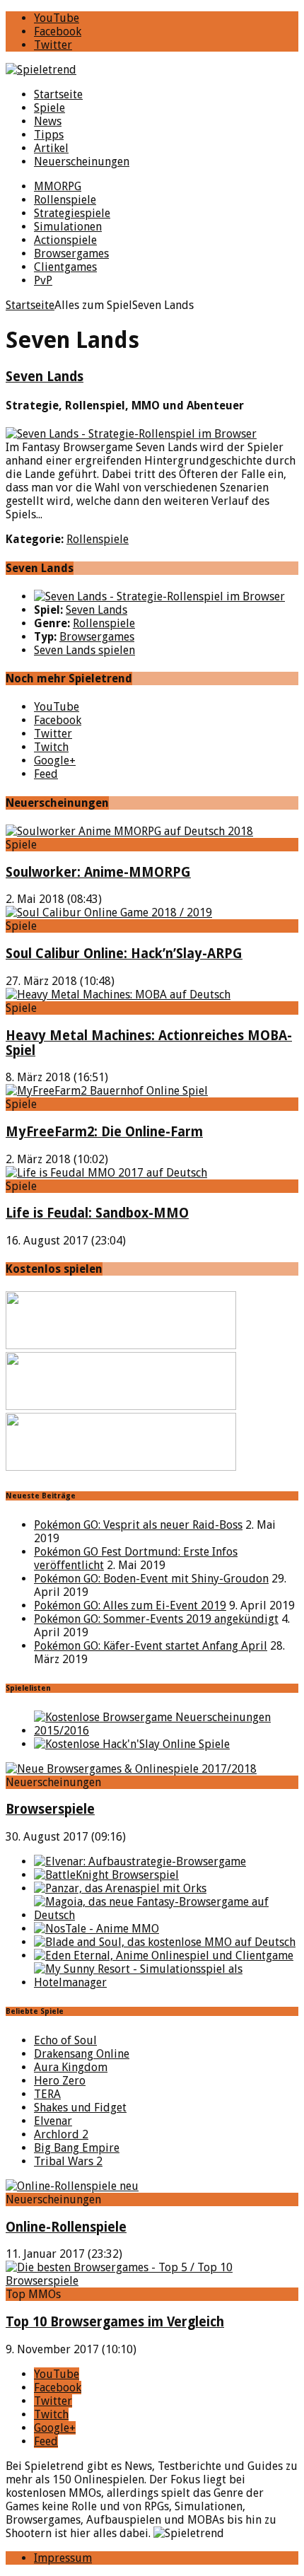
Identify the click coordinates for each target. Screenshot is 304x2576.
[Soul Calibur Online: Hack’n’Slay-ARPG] (109, 913)
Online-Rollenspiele (66, 2227)
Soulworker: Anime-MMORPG (98, 872)
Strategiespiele (72, 213)
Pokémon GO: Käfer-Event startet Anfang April (151, 1646)
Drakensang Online (82, 2054)
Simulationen (68, 227)
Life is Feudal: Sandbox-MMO (97, 1213)
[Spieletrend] (152, 70)
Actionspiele (65, 240)
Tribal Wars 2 (68, 2161)
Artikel (51, 148)
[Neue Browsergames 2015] (166, 1731)
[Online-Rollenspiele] (72, 2186)
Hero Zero (60, 2081)
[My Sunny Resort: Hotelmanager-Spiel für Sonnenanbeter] (166, 1982)
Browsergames (71, 253)
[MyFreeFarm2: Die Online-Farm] (107, 1091)
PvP (43, 280)
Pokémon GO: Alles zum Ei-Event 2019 (130, 1605)
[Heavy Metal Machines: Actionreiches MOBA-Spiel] (118, 995)
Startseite (58, 94)
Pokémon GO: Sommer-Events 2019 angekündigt (156, 1619)
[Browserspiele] (131, 1769)
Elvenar (53, 2121)
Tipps (49, 135)
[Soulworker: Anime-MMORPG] (129, 831)
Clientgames (65, 267)
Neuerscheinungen (82, 162)
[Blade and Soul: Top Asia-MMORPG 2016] (165, 1942)
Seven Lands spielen (84, 650)
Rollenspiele (65, 200)
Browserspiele (50, 1809)
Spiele (49, 108)
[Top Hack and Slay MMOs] (132, 1744)
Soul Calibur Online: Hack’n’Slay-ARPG (124, 954)
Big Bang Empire (77, 2148)
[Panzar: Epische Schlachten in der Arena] (120, 1888)
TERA (47, 2094)
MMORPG (58, 186)
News (48, 121)
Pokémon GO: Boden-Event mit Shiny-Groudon (151, 1579)
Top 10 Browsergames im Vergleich (115, 2322)
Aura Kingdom (71, 2067)
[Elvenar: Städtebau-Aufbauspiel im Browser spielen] (140, 1861)
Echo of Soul (65, 2040)
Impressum (63, 2558)
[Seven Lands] (159, 596)
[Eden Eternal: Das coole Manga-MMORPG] (164, 1956)
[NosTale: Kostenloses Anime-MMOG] (97, 1929)
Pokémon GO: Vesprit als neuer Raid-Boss (138, 1525)
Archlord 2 (61, 2134)
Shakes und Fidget (80, 2108)
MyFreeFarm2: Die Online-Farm (104, 1132)
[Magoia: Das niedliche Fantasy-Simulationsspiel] (166, 1915)
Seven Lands (45, 377)
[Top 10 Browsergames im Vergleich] (152, 2281)
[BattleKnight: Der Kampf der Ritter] (106, 1875)
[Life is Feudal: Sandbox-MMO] (106, 1173)
